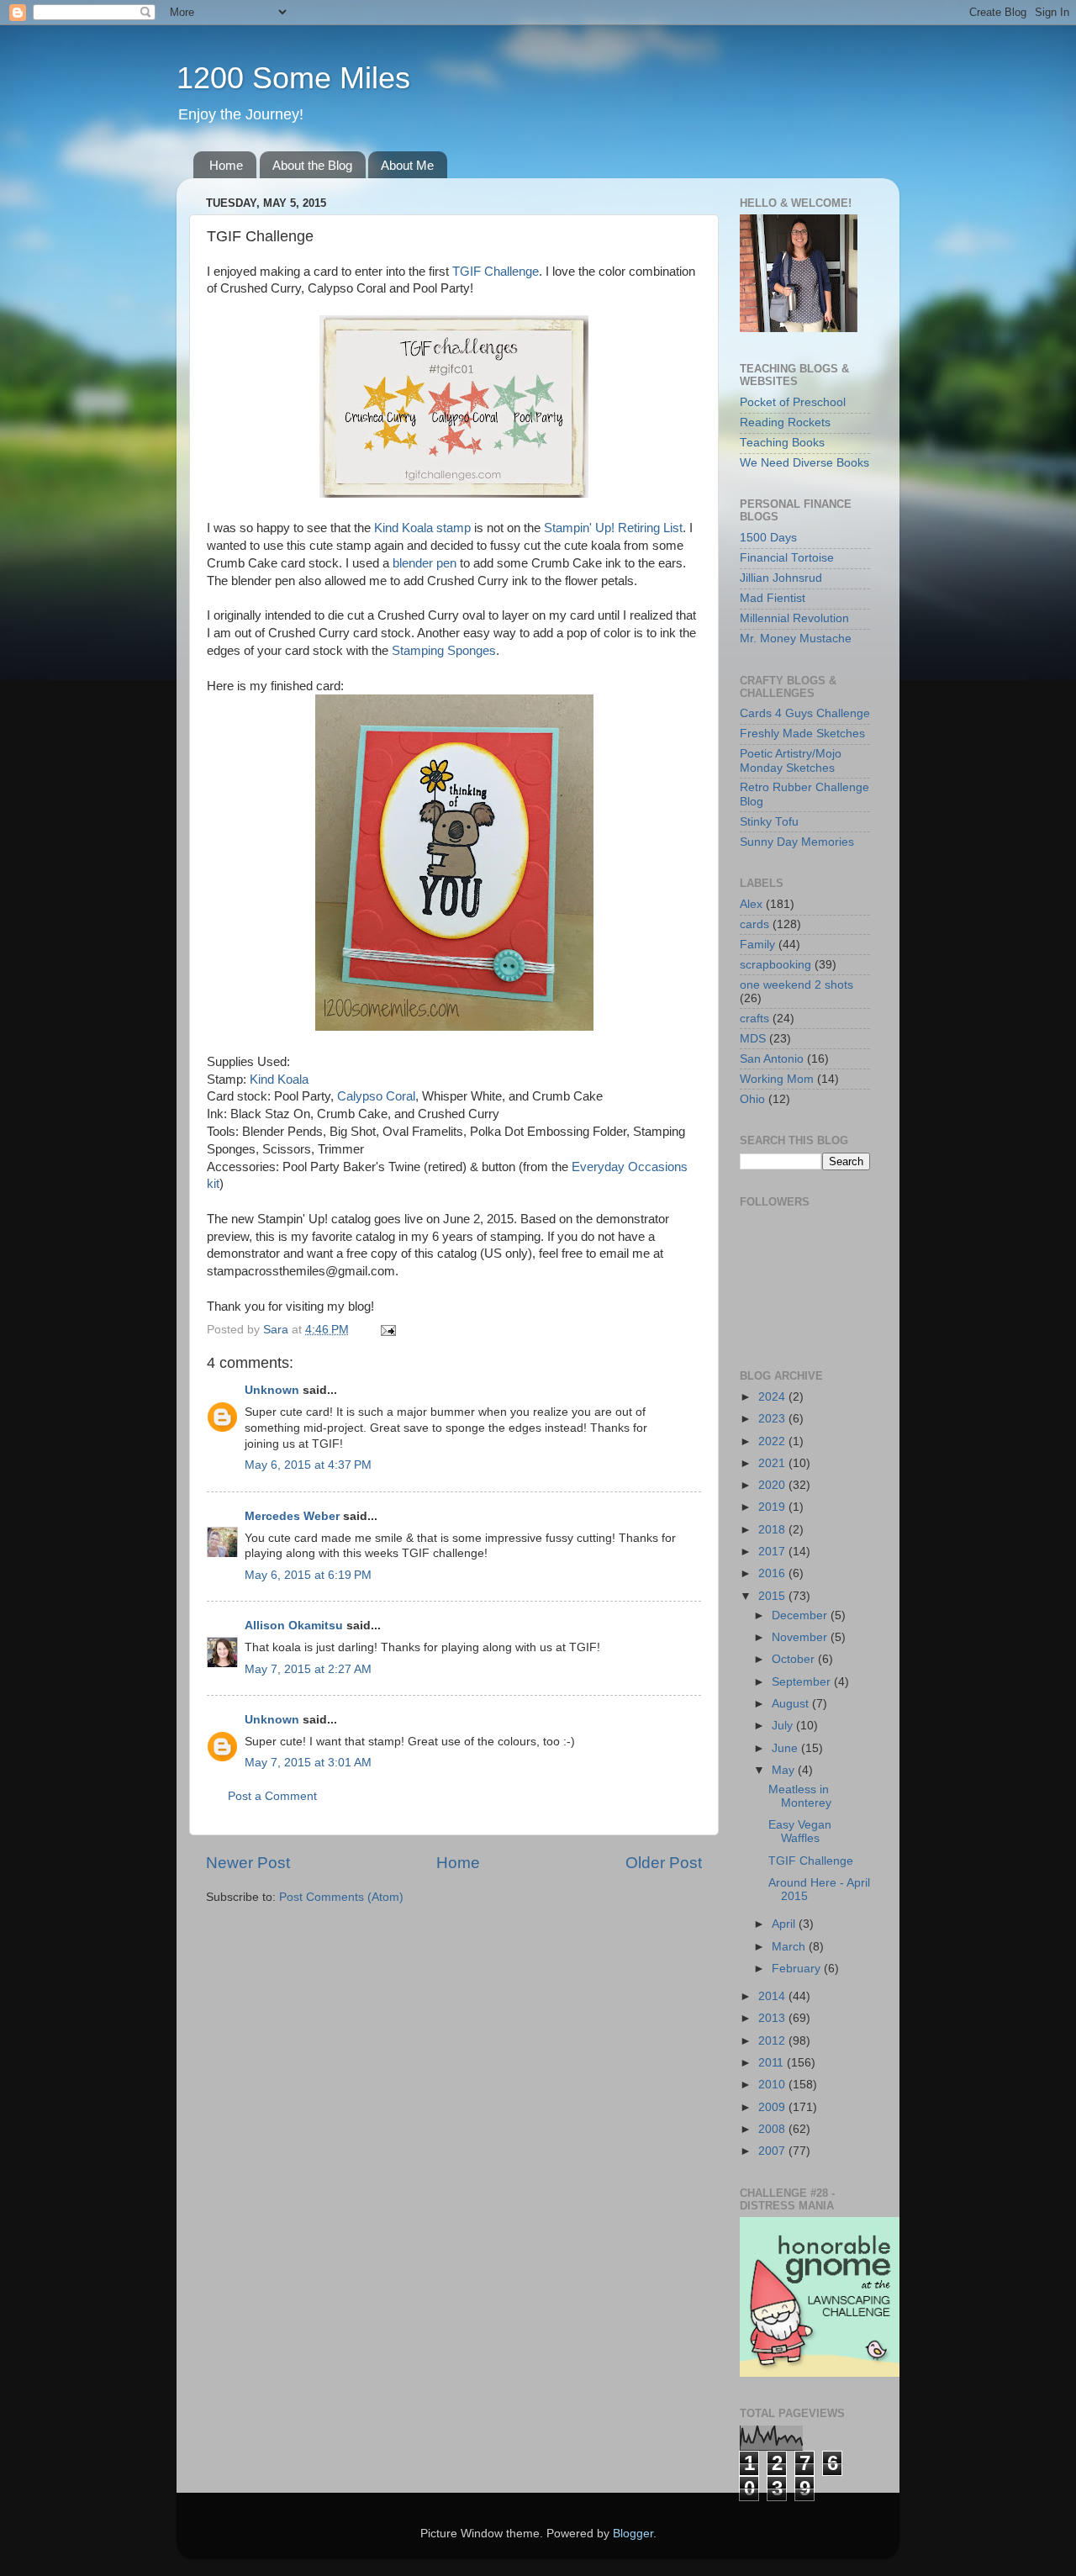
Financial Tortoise (787, 558)
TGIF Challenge (496, 272)
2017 (773, 1552)
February (798, 1969)
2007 (773, 2151)
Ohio (752, 1099)
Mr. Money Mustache (796, 639)
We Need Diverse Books (804, 463)
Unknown (272, 1390)
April (785, 1924)
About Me (407, 165)
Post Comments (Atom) (341, 1897)
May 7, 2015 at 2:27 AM (308, 1669)
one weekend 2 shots (796, 985)
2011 (773, 2063)
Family (757, 945)
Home (226, 165)
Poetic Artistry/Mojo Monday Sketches (791, 760)
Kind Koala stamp (422, 528)
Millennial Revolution (794, 618)
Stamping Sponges (444, 651)
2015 (773, 1596)
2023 (773, 1419)
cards (754, 924)
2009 (773, 2107)
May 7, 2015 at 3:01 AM (308, 1763)
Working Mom (777, 1079)
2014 (773, 1996)
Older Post (664, 1863)
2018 (773, 1530)
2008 (773, 2129)
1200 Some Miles (293, 78)
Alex (751, 904)
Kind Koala (279, 1079)
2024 (773, 1397)
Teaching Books (782, 443)
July (784, 1726)
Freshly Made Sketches (802, 734)
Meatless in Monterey (800, 1796)
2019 (773, 1507)
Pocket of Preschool (793, 402)
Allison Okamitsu (294, 1626)
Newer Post (248, 1863)
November (801, 1637)
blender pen (425, 563)
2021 (773, 1463)
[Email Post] (387, 1330)
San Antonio (772, 1059)
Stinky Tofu (769, 822)
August (792, 1704)
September (803, 1682)
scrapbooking (775, 965)
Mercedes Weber (292, 1516)
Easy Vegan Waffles (800, 1832)
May (785, 1770)
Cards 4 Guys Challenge (805, 713)
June (786, 1748)
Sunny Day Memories (797, 842)
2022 (773, 1441)
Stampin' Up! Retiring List (613, 528)
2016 (773, 1573)
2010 (773, 2085)
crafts (754, 1019)
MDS (753, 1039)
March (790, 1947)
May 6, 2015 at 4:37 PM (308, 1465)
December (801, 1615)
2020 (773, 1485)
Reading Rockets (785, 422)
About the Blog (312, 165)
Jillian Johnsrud (781, 578)
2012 (773, 2041)
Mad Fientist (773, 598)
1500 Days (768, 538)
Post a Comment (272, 1796)
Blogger (633, 2534)
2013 (773, 2018)
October (795, 1659)
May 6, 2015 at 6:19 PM (308, 1575)
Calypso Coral (376, 1096)
